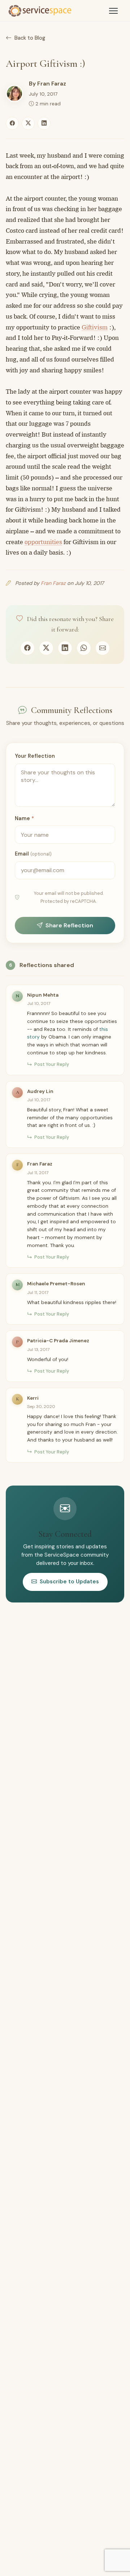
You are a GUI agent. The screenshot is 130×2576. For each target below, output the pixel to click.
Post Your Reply (52, 1064)
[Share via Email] (103, 648)
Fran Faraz (52, 84)
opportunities (43, 542)
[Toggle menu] (113, 11)
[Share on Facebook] (12, 123)
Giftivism (95, 327)
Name (24, 818)
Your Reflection (35, 756)
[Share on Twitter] (28, 123)
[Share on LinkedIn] (44, 123)
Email (33, 854)
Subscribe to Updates (69, 1582)
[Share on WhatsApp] (84, 648)
